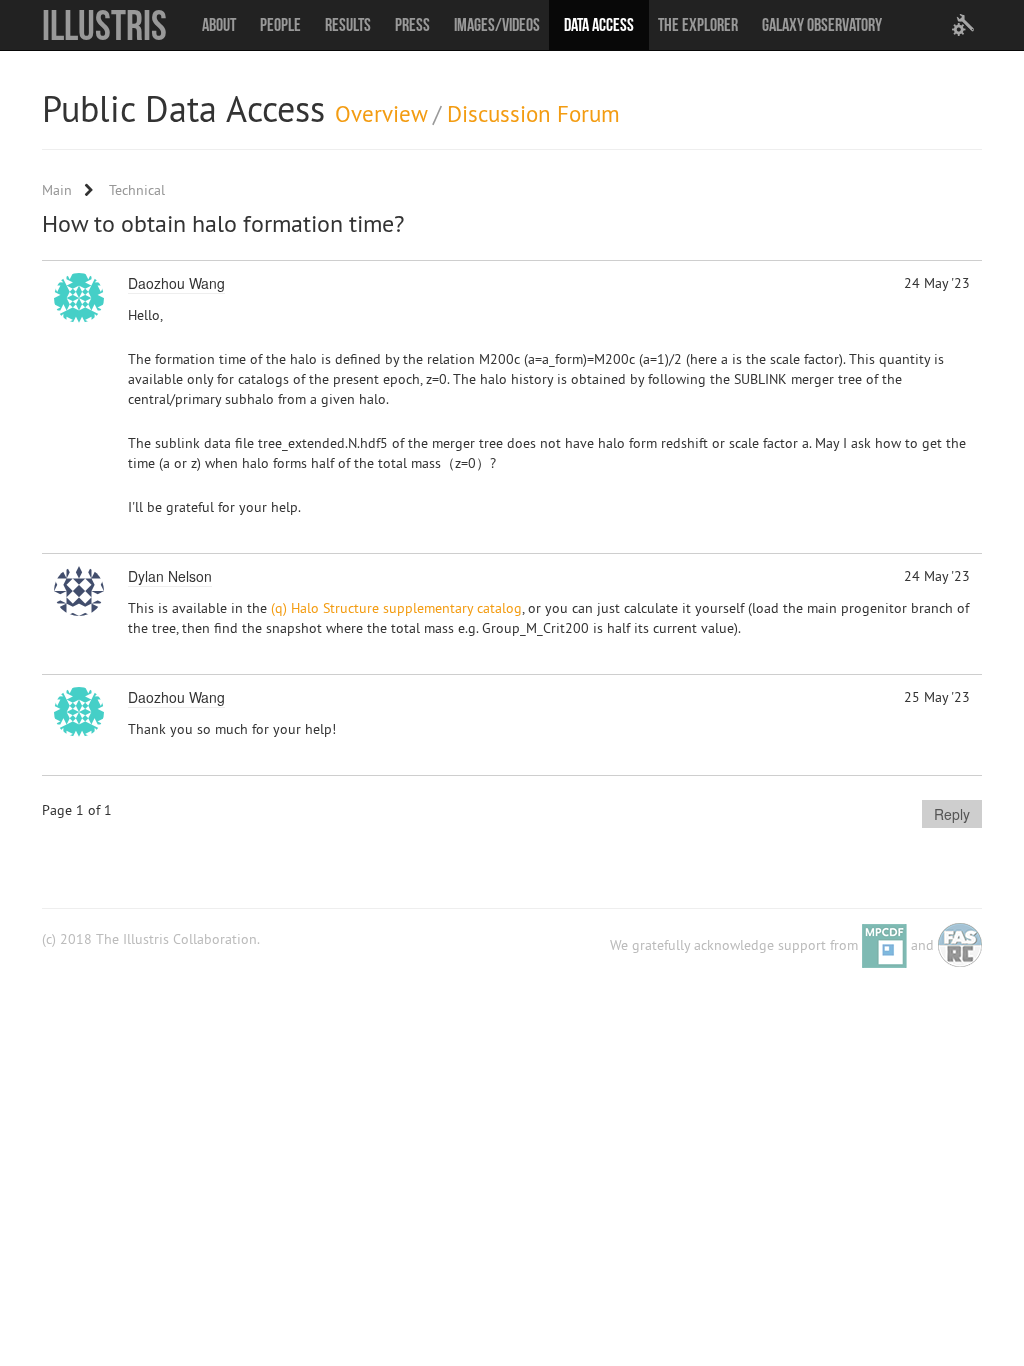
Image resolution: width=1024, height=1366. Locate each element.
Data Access (599, 25)
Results (348, 25)
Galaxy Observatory (822, 25)
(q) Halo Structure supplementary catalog (396, 608)
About (219, 25)
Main (57, 190)
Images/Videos (497, 25)
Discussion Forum (533, 113)
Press (412, 25)
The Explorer (698, 25)
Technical (137, 190)
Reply (952, 814)
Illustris (104, 25)
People (280, 25)
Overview (381, 113)
